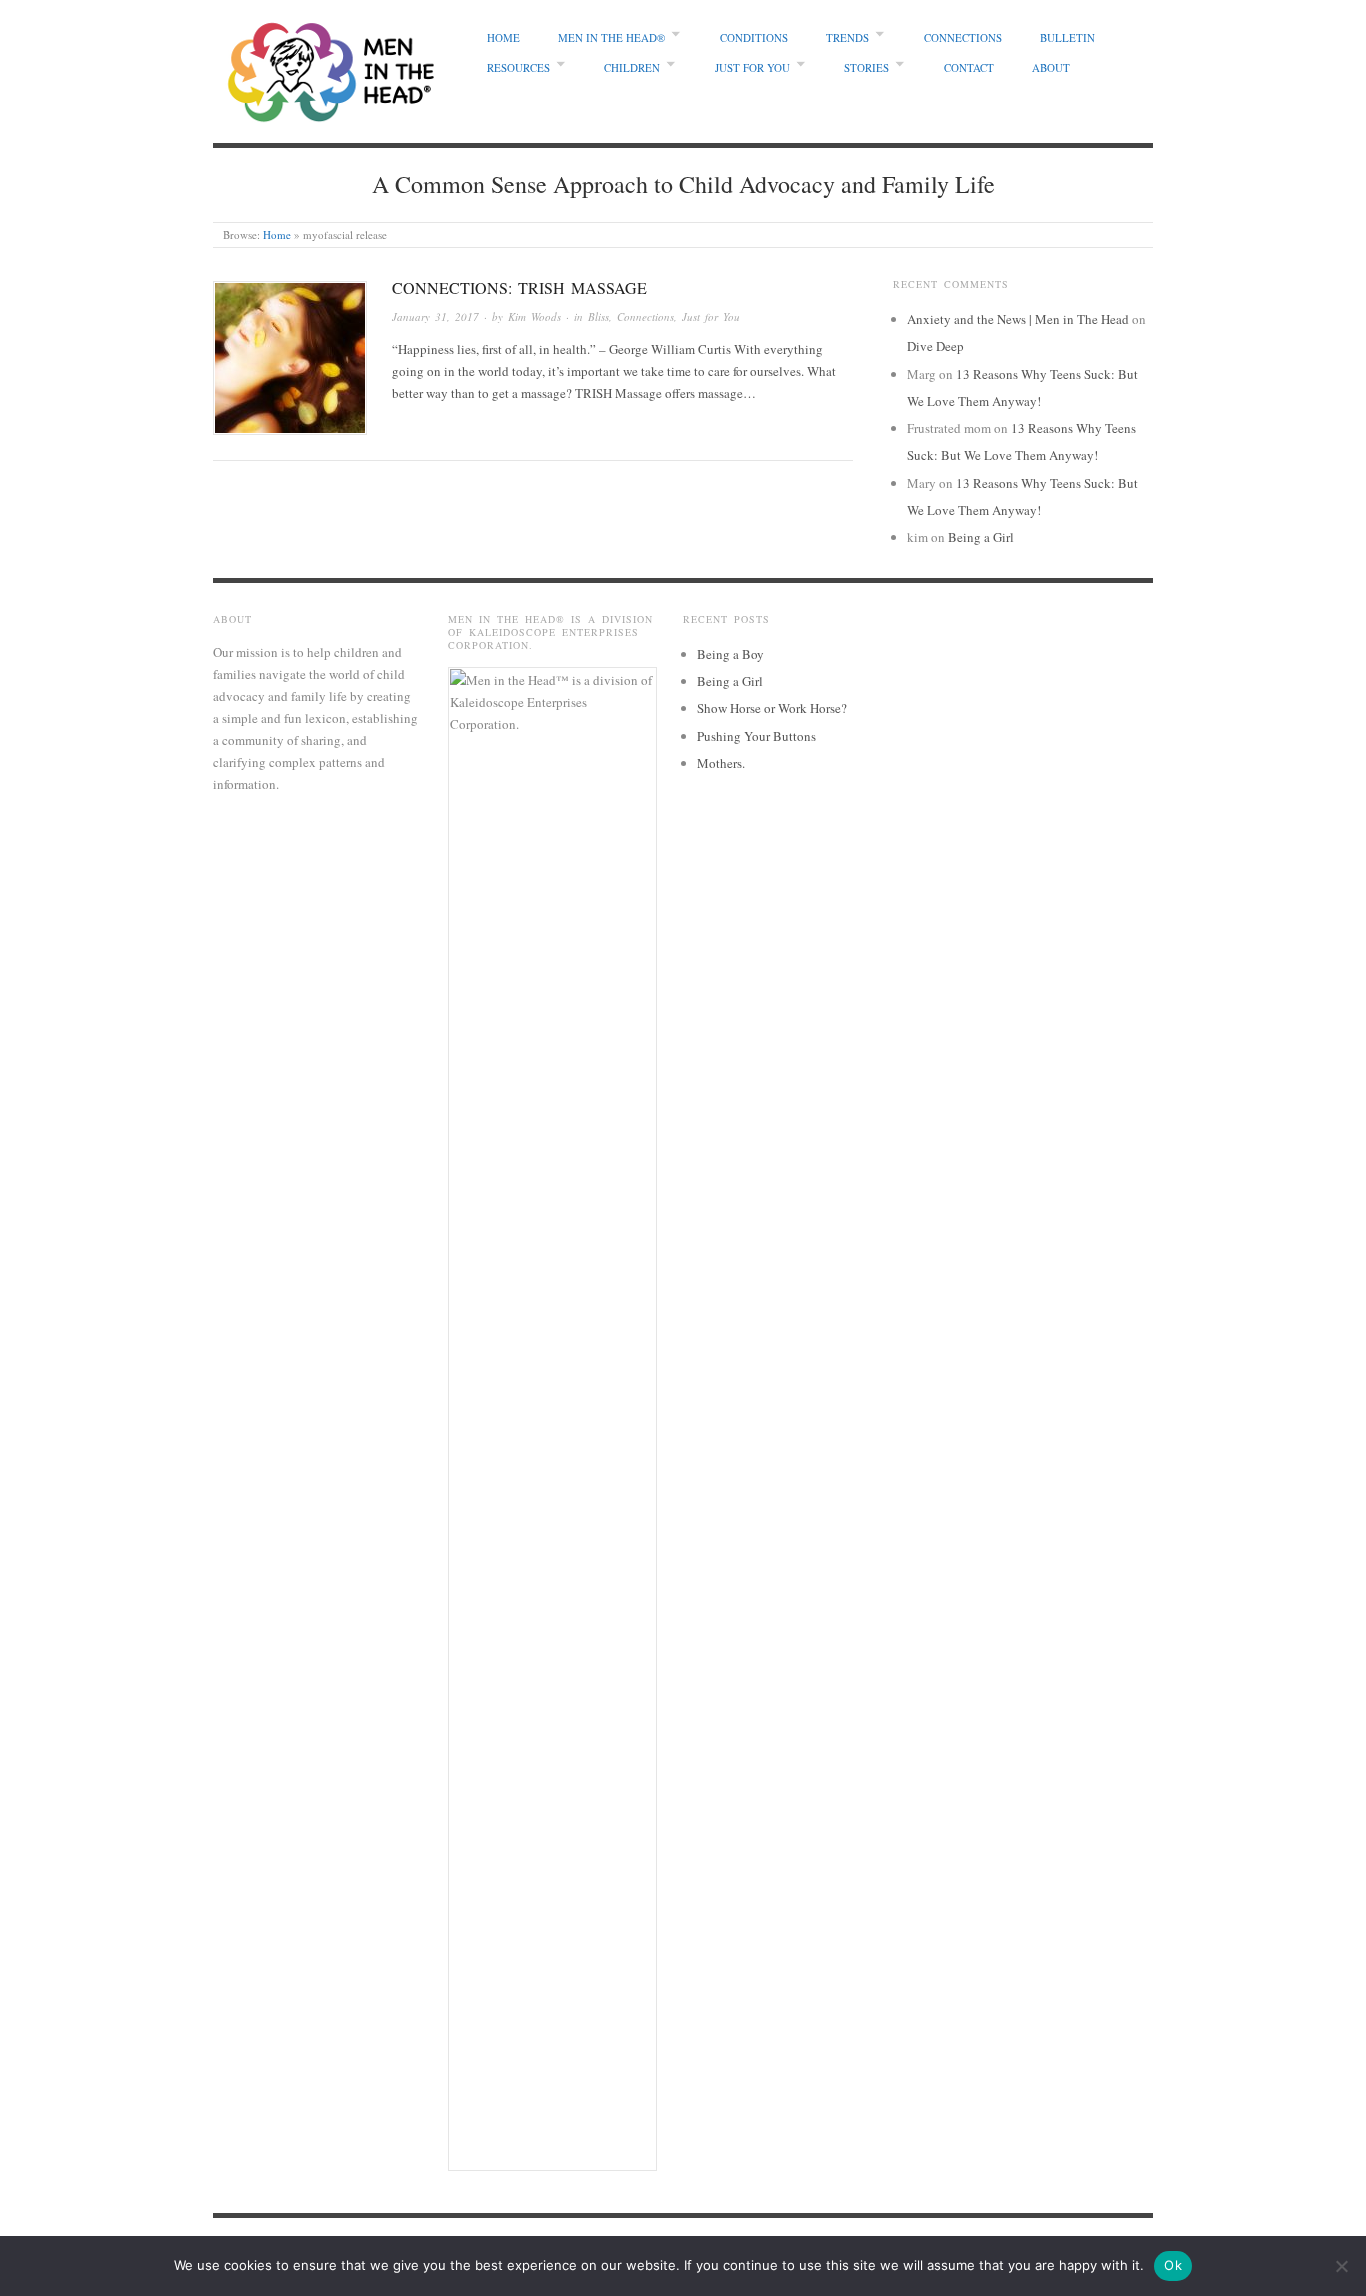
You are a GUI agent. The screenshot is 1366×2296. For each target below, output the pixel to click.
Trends (847, 37)
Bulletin (1067, 37)
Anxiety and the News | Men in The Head (1018, 319)
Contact (969, 67)
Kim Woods (534, 316)
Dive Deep (935, 346)
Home (503, 37)
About (1051, 67)
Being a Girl (981, 537)
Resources (518, 67)
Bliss (598, 316)
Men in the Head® (611, 37)
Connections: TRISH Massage (519, 287)
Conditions (754, 37)
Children (632, 67)
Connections (963, 37)
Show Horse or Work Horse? (772, 708)
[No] (1341, 2266)
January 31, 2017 (435, 316)
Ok (1173, 2265)
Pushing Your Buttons (756, 736)
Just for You (752, 67)
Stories (866, 67)
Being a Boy (730, 654)
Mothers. (721, 763)
